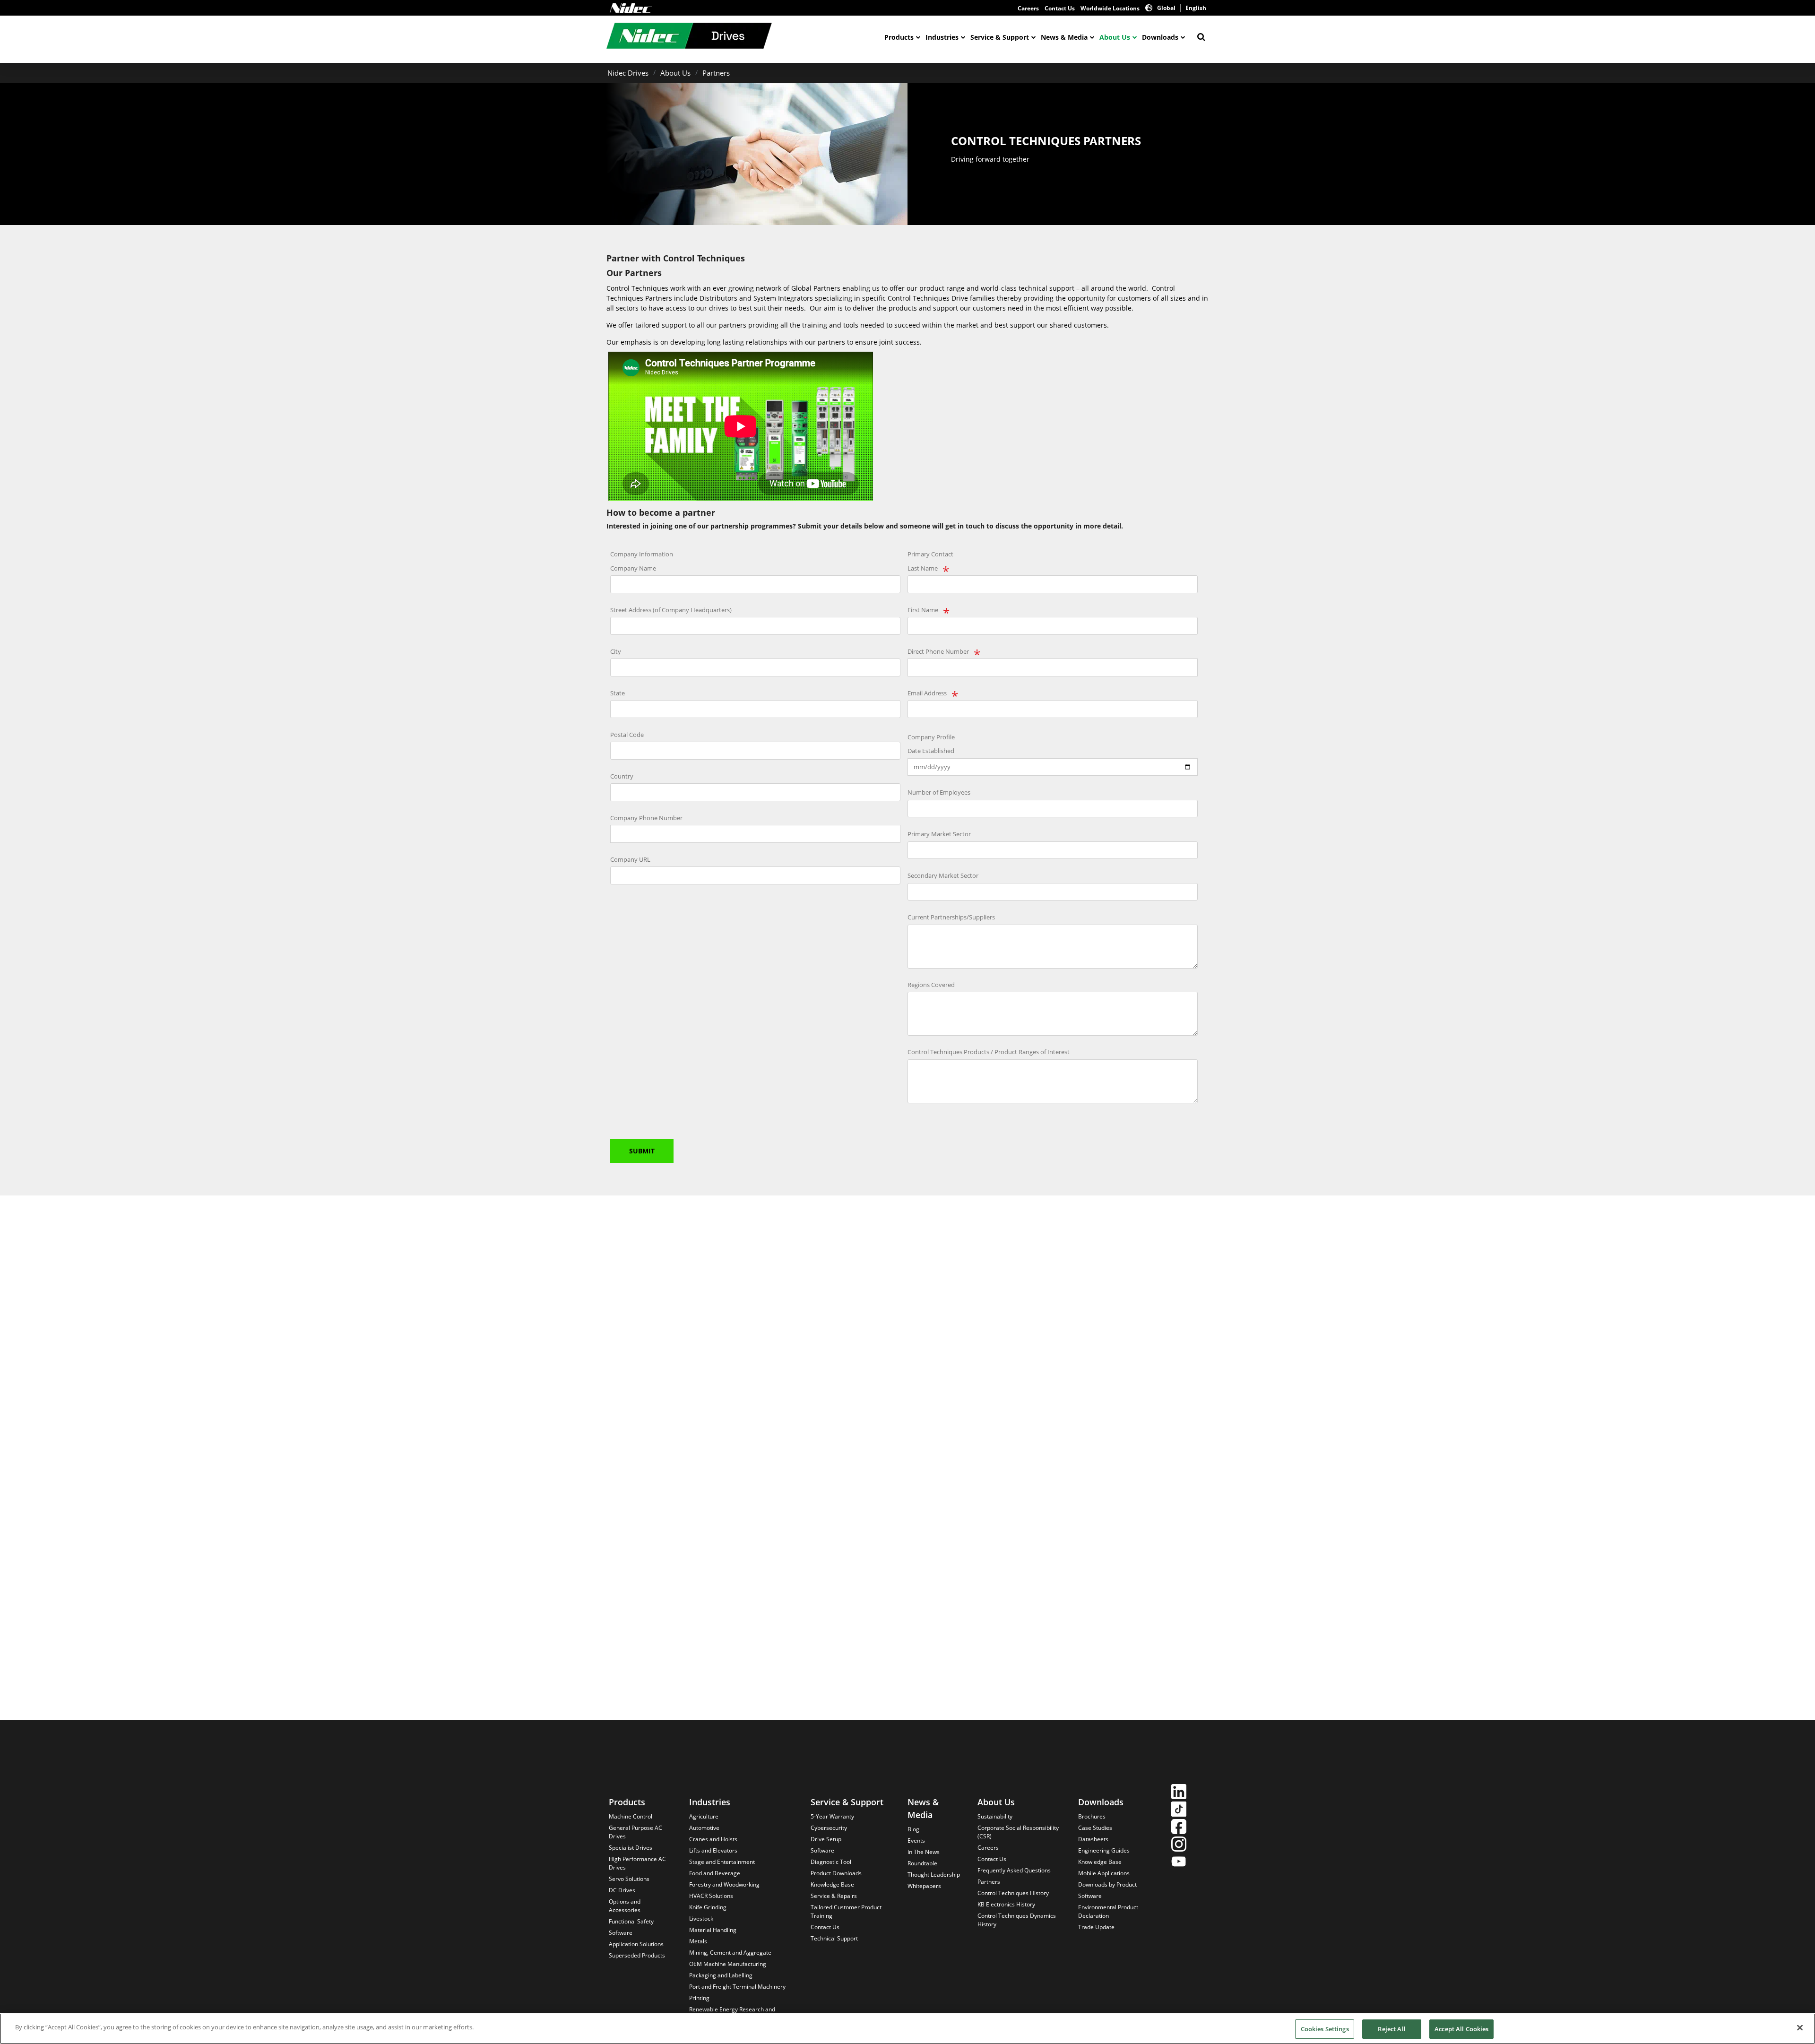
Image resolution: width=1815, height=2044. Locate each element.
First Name (923, 610)
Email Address (927, 693)
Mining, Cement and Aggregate (730, 1953)
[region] (907, 2029)
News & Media (1064, 37)
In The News (924, 1852)
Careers (1028, 8)
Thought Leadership (934, 1875)
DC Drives (622, 1890)
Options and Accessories (625, 1906)
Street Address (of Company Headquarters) (671, 610)
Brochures (1092, 1816)
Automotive (704, 1828)
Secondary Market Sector (943, 875)
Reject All (1391, 2029)
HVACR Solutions (711, 1896)
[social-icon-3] (1179, 1828)
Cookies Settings (1325, 2029)
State (618, 693)
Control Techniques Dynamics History (1017, 1920)
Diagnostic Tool (831, 1862)
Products (899, 37)
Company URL (630, 859)
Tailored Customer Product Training (846, 1911)
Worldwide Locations (1110, 8)
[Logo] (631, 8)
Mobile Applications (1104, 1873)
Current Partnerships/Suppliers (951, 917)
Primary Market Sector (939, 834)
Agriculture (704, 1816)
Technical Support (834, 1938)
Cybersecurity (829, 1828)
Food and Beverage (715, 1873)
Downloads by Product (1107, 1884)
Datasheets (1093, 1839)
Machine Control (631, 1816)
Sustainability (995, 1816)
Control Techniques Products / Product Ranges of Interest (989, 1052)
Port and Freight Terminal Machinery (737, 1987)
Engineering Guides (1104, 1850)
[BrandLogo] (689, 37)
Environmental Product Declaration (1108, 1911)
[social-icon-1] (1179, 1793)
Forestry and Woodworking (724, 1884)
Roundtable (922, 1863)
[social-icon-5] (1179, 1863)
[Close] (1800, 2027)
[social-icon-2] (1179, 1810)
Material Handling (713, 1930)
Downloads (1160, 37)
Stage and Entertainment (722, 1862)
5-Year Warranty (832, 1816)
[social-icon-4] (1179, 1845)
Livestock (701, 1918)
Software (621, 1933)
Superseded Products (637, 1955)
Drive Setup (826, 1839)
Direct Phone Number (938, 651)
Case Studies (1095, 1828)
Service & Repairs (834, 1896)
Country (622, 776)
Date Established (931, 751)
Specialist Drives (631, 1848)
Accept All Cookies (1461, 2029)
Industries (942, 37)
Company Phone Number (646, 818)
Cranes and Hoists (713, 1839)
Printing (699, 1998)
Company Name (633, 568)
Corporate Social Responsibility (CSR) (1018, 1832)
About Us (1115, 37)
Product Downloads (836, 1873)
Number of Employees (939, 792)
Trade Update (1096, 1927)
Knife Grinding (708, 1907)
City (616, 651)
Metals (698, 1941)
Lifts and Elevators (713, 1850)
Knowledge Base (832, 1884)
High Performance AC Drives (637, 1863)
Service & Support (1000, 37)
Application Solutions (636, 1944)
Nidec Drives (628, 73)
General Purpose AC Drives (635, 1832)
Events (916, 1840)
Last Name (923, 568)
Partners (716, 73)
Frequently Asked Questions (1014, 1870)
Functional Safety (631, 1921)
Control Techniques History (1013, 1893)
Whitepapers (924, 1886)
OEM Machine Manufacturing (728, 1964)
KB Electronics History (1006, 1904)
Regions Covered (931, 985)
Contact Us (1060, 8)
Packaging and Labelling (721, 1975)
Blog (913, 1829)
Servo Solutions (629, 1879)
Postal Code (627, 735)
